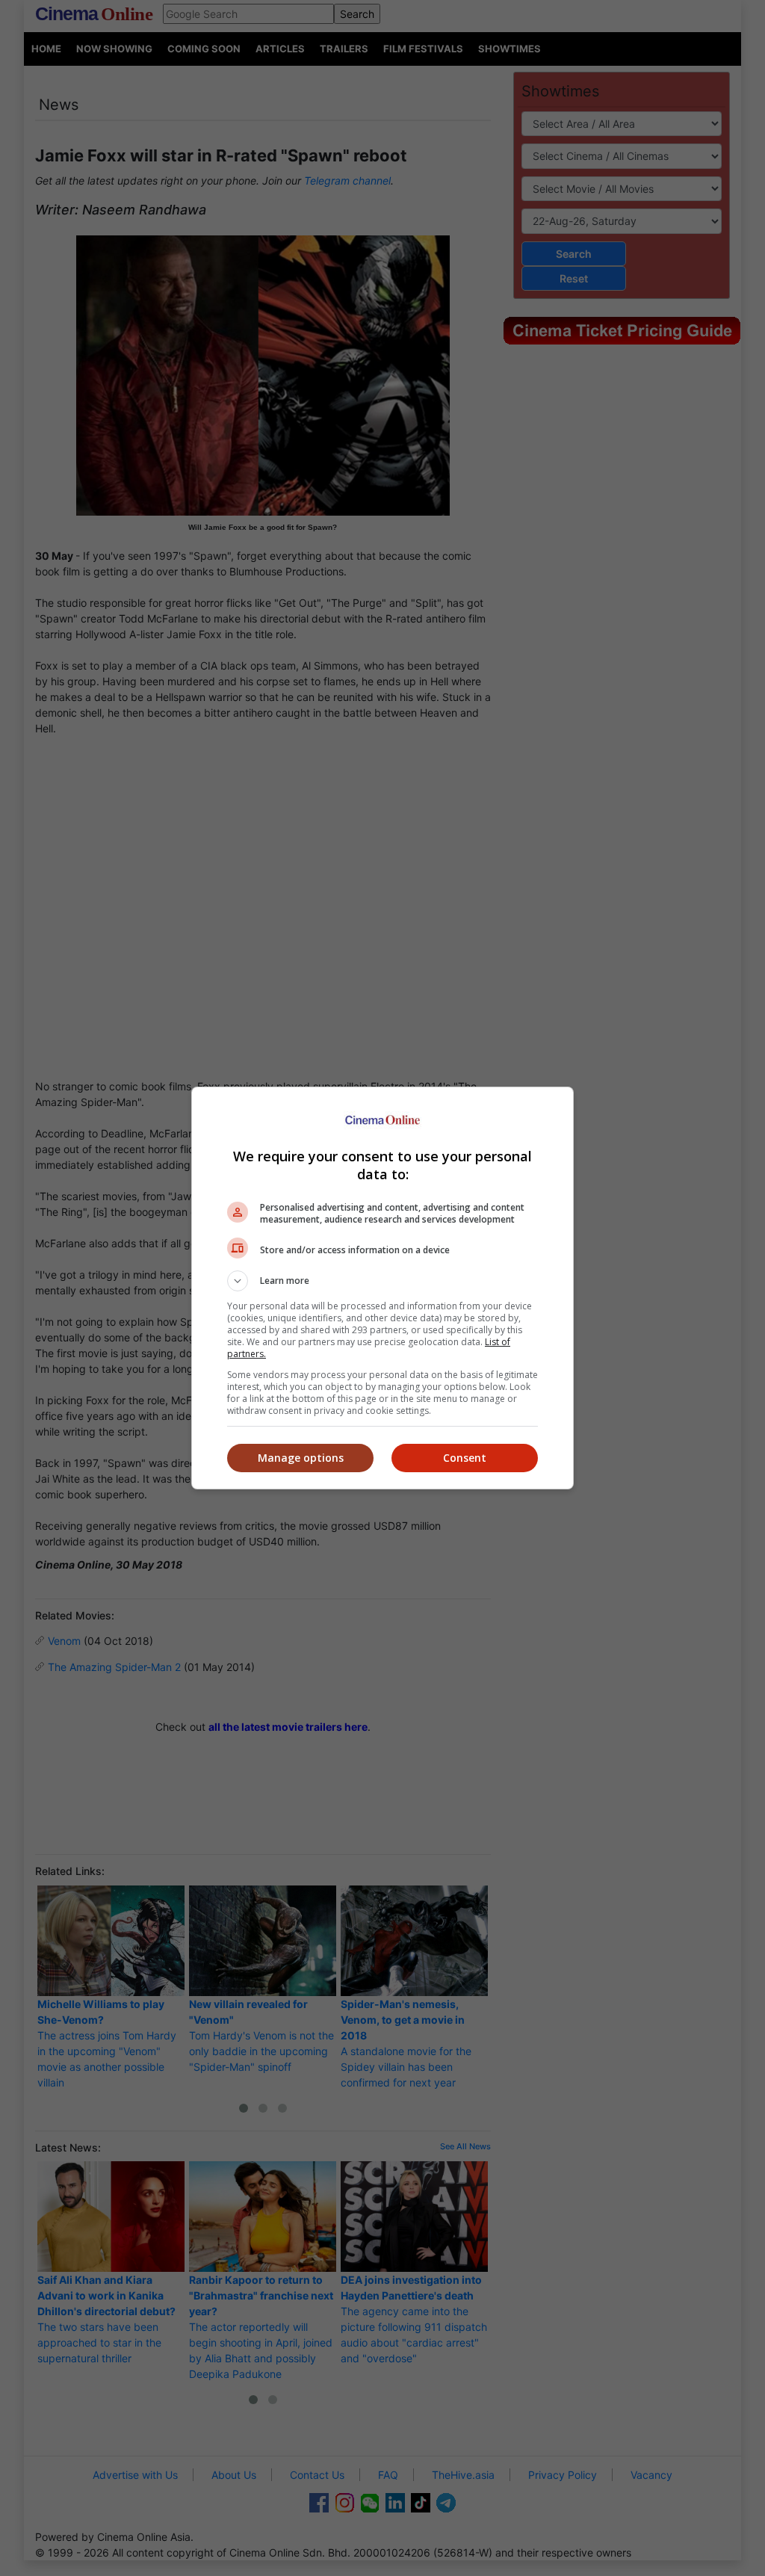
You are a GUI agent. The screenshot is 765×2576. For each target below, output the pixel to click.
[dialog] (382, 1288)
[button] (382, 1281)
